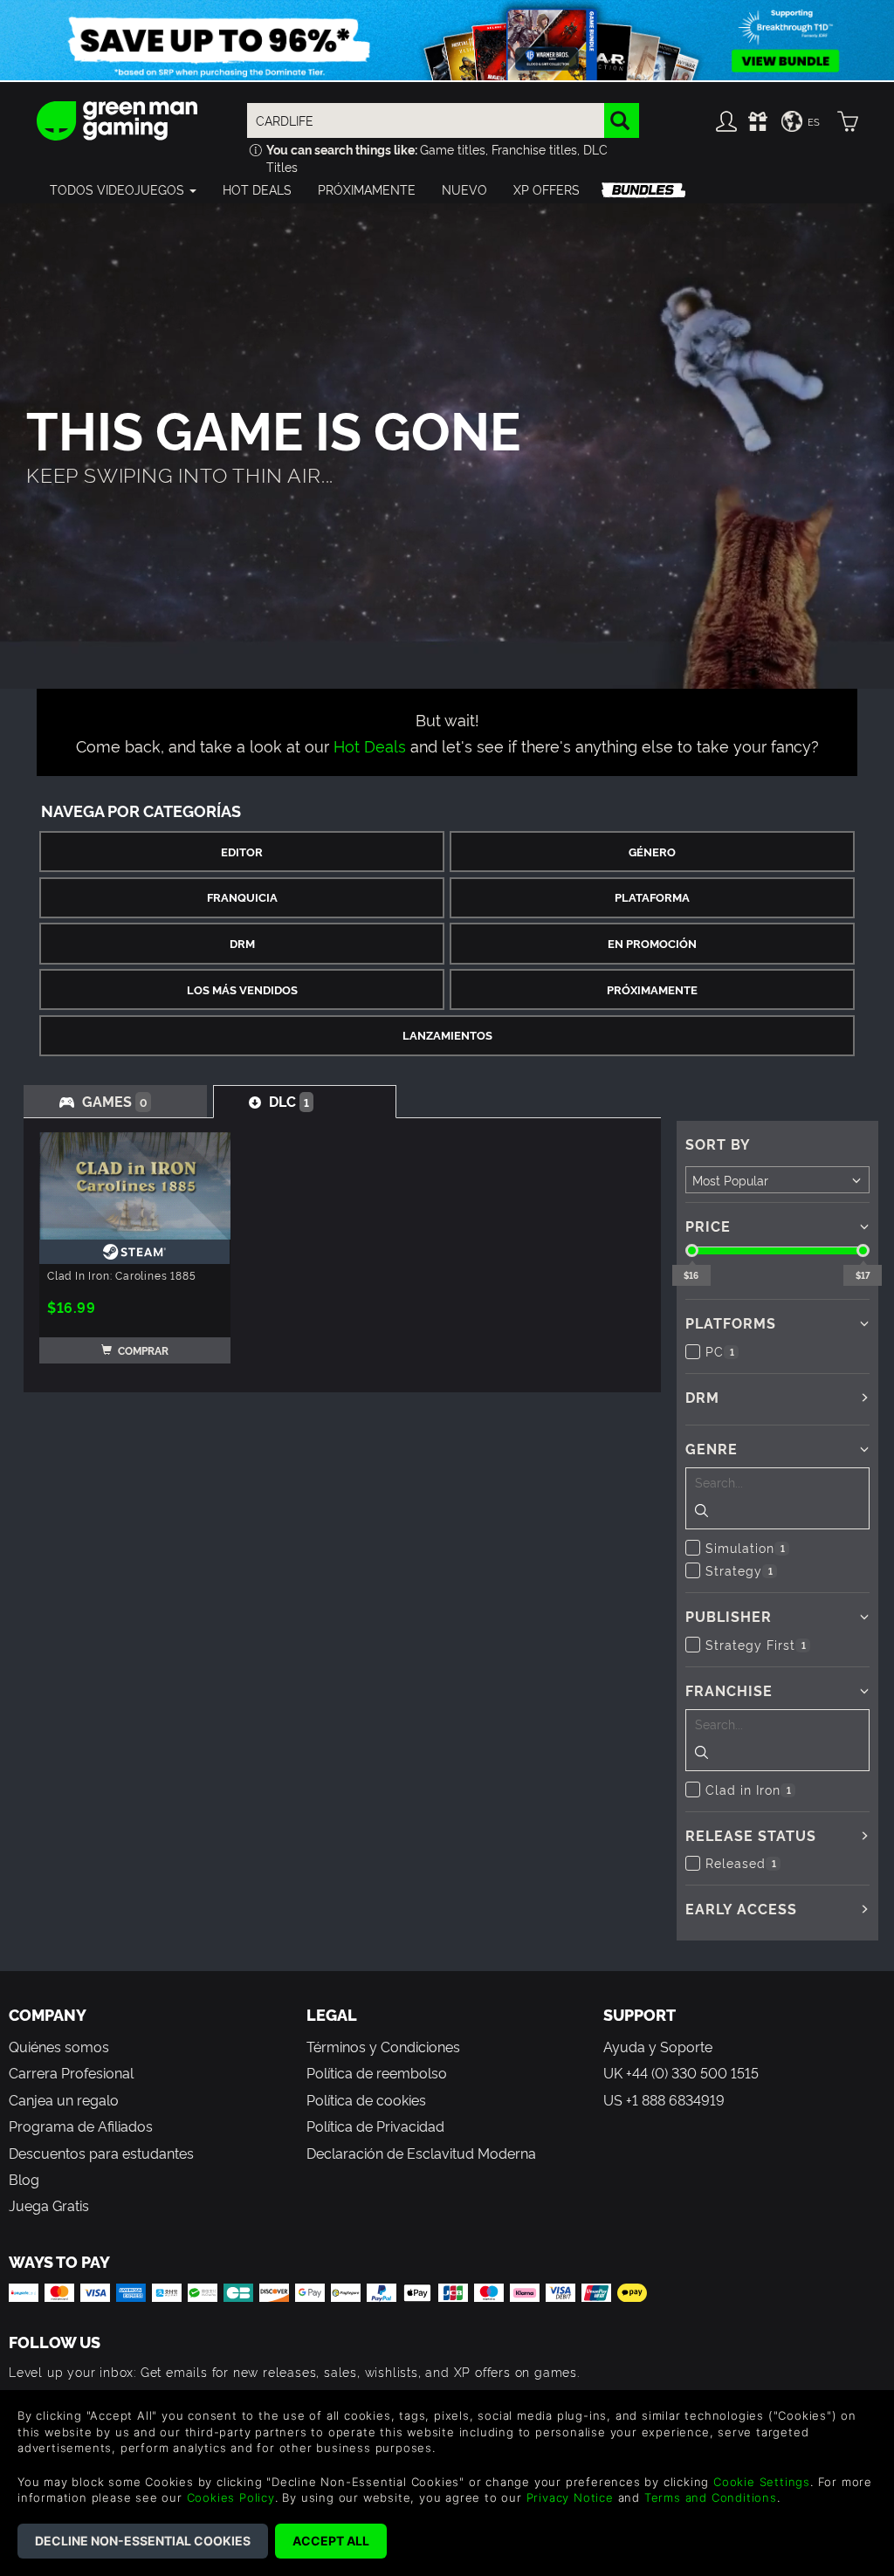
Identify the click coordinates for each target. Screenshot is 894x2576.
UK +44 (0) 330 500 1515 (681, 2072)
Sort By (718, 1144)
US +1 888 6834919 (664, 2099)
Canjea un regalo (64, 2099)
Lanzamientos (447, 1035)
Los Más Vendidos (242, 989)
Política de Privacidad (375, 2126)
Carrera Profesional (71, 2072)
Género (652, 852)
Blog (24, 2179)
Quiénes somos (59, 2046)
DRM (242, 943)
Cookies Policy (231, 2497)
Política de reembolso (377, 2072)
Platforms (731, 1322)
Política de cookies (366, 2099)
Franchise (729, 1690)
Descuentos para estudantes (101, 2153)
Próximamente (652, 989)
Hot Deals (370, 745)
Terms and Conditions (711, 2497)
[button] (123, 189)
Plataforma (652, 897)
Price (708, 1226)
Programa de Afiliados (81, 2126)
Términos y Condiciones (383, 2046)
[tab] (115, 1101)
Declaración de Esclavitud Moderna (421, 2153)
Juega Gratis (49, 2205)
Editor (242, 852)
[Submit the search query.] (701, 1512)
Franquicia (242, 897)
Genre (712, 1448)
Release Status (751, 1835)
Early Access (741, 1908)
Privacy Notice (570, 2497)
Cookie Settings (762, 2482)
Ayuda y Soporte (658, 2046)
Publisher (729, 1616)
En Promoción (652, 943)
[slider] (692, 1250)
